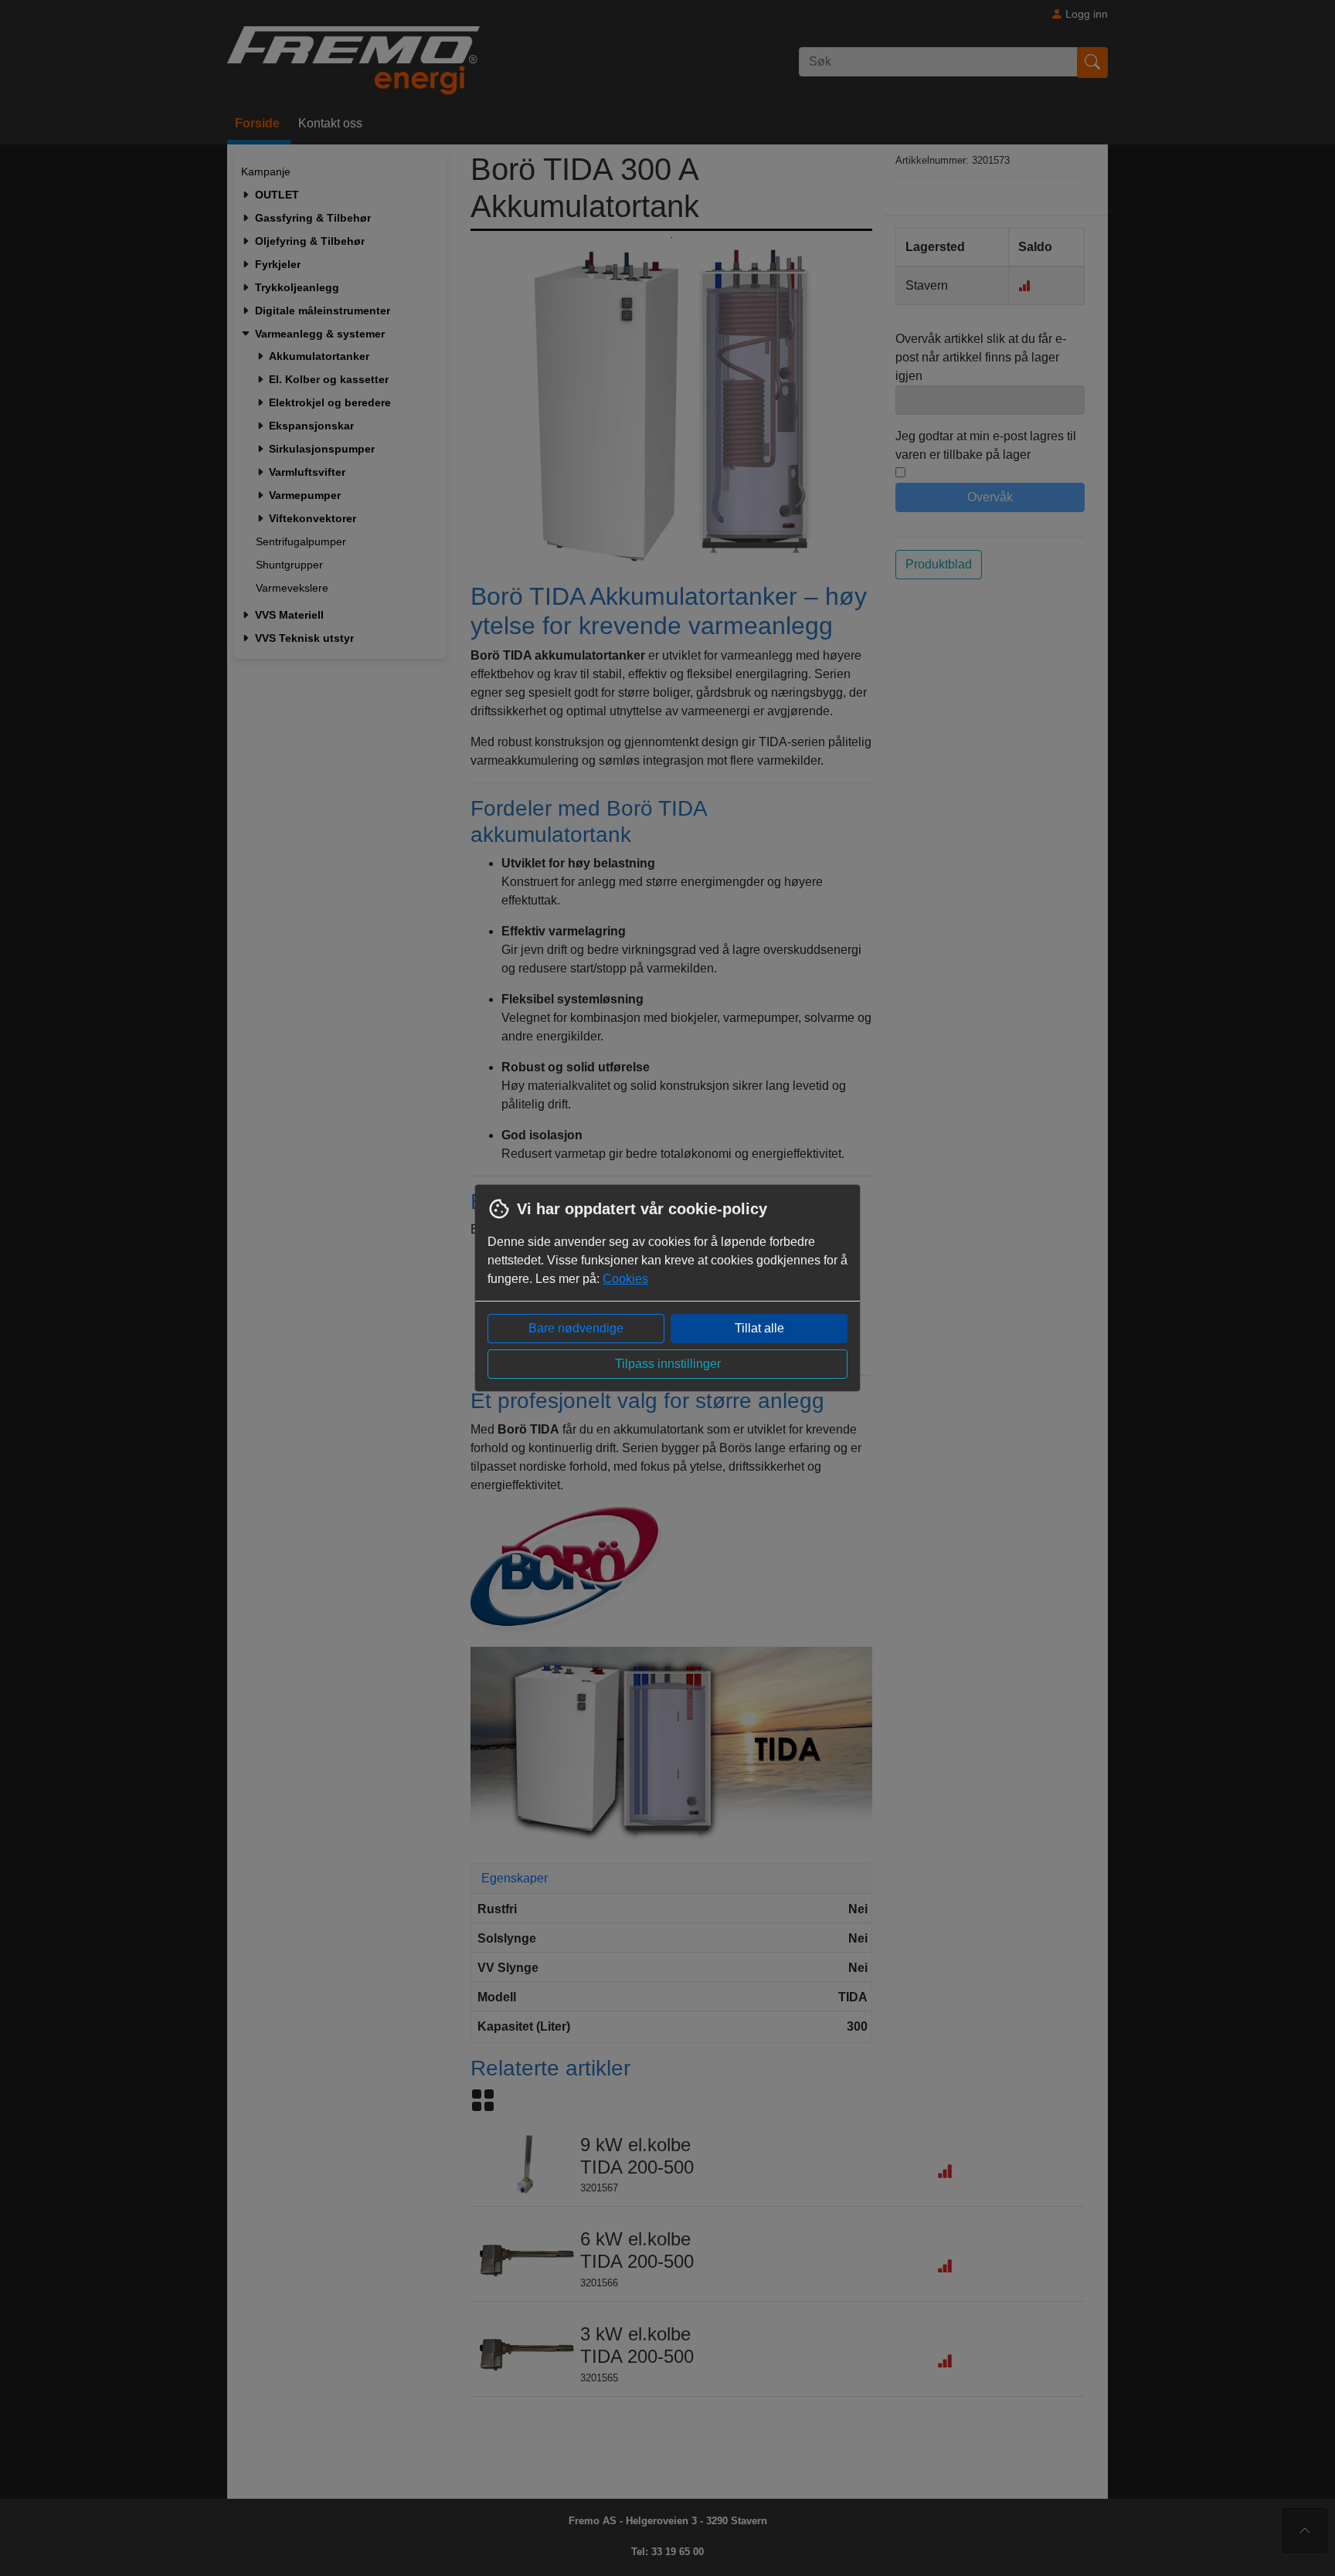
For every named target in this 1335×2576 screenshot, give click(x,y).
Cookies (625, 1279)
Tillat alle (759, 1328)
